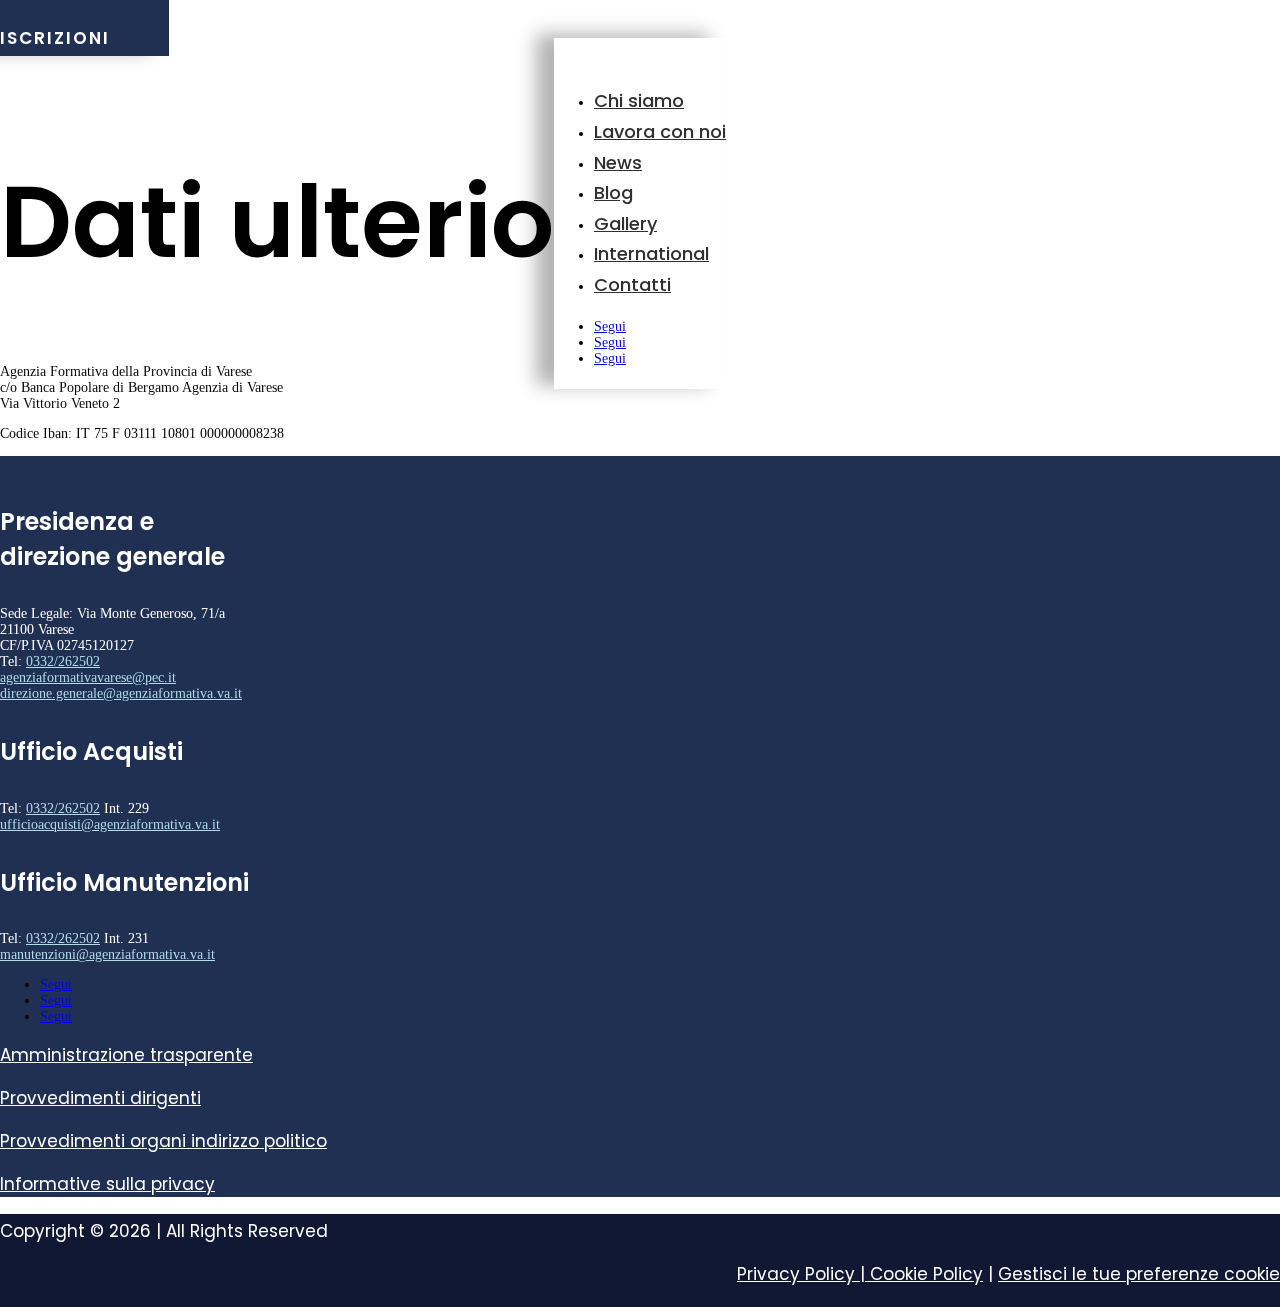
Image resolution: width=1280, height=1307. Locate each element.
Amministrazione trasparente (126, 1055)
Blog (613, 192)
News (618, 162)
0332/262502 (63, 661)
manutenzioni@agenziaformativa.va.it (107, 954)
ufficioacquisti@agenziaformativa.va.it (110, 824)
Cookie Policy (926, 1274)
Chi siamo (639, 100)
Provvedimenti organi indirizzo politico (163, 1141)
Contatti (632, 284)
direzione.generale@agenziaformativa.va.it (121, 693)
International (651, 253)
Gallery (625, 223)
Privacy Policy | (803, 1274)
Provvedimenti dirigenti (100, 1098)
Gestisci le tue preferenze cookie (1139, 1274)
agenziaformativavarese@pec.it (88, 677)
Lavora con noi (660, 131)
